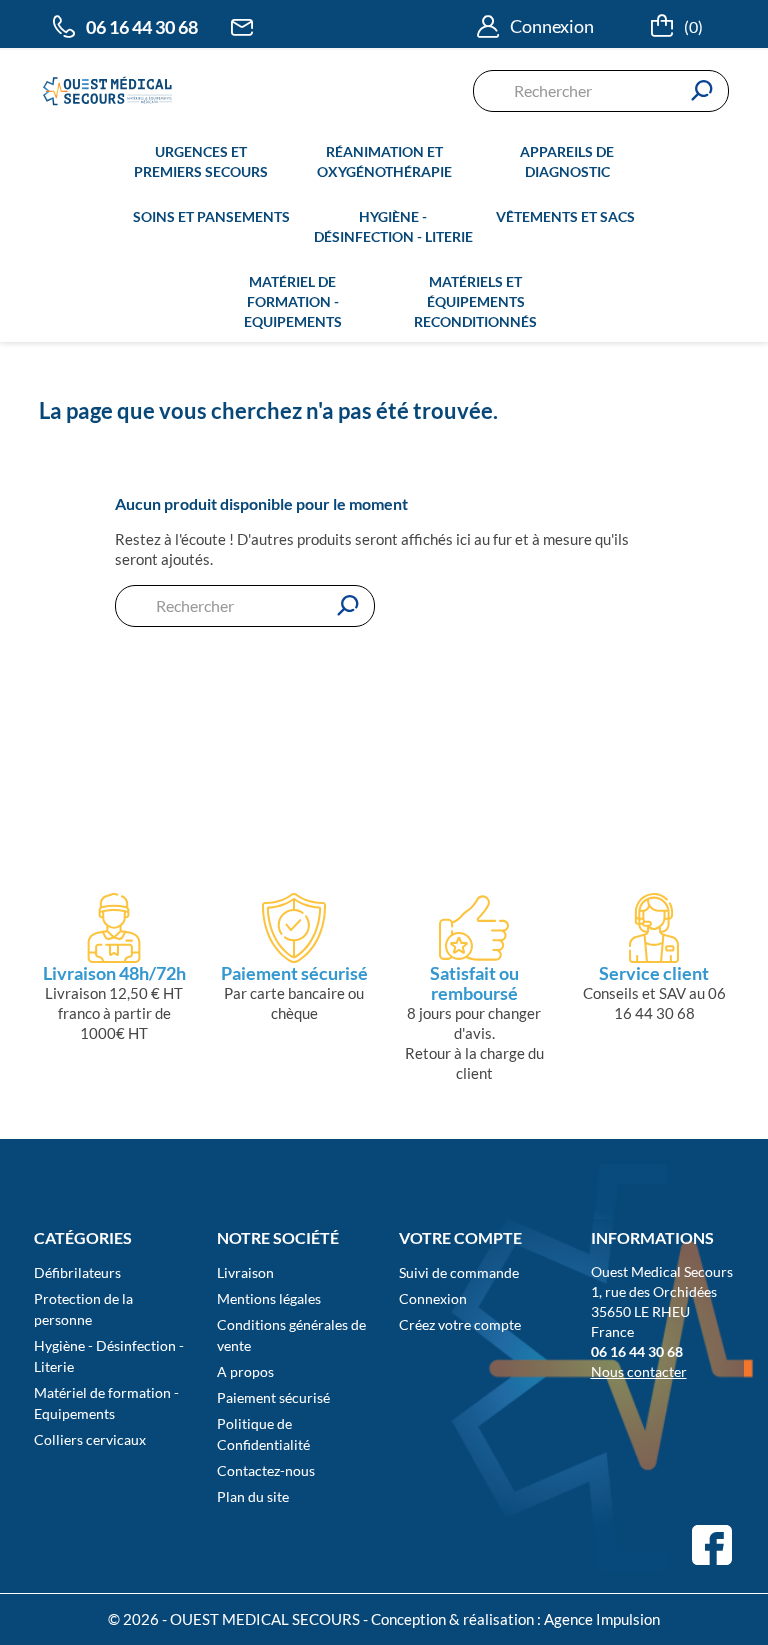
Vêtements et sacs (565, 216)
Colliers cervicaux (90, 1439)
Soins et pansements (211, 216)
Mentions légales (269, 1298)
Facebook (712, 1545)
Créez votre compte (460, 1324)
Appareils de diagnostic (567, 161)
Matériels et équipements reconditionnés (475, 301)
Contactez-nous (266, 1470)
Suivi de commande (459, 1272)
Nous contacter (639, 1371)
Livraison (245, 1272)
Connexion (433, 1298)
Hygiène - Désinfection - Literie (393, 226)
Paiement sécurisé (273, 1397)
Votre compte (460, 1237)
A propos (245, 1371)
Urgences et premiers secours (201, 161)
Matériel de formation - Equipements (293, 301)
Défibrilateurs (77, 1272)
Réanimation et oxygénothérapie (384, 161)
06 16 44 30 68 (142, 27)
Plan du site (253, 1496)
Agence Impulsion (602, 1619)
